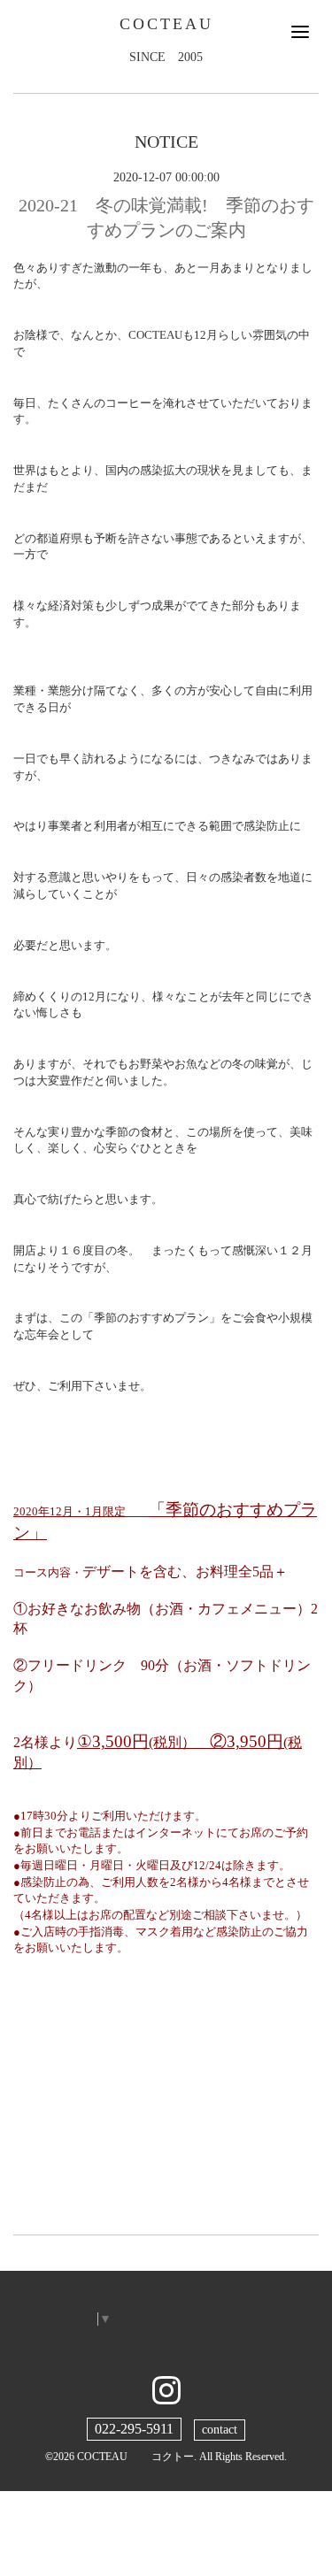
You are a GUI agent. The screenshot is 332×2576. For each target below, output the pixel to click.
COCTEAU (166, 24)
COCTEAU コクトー (135, 2457)
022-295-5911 (134, 2429)
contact (220, 2430)
